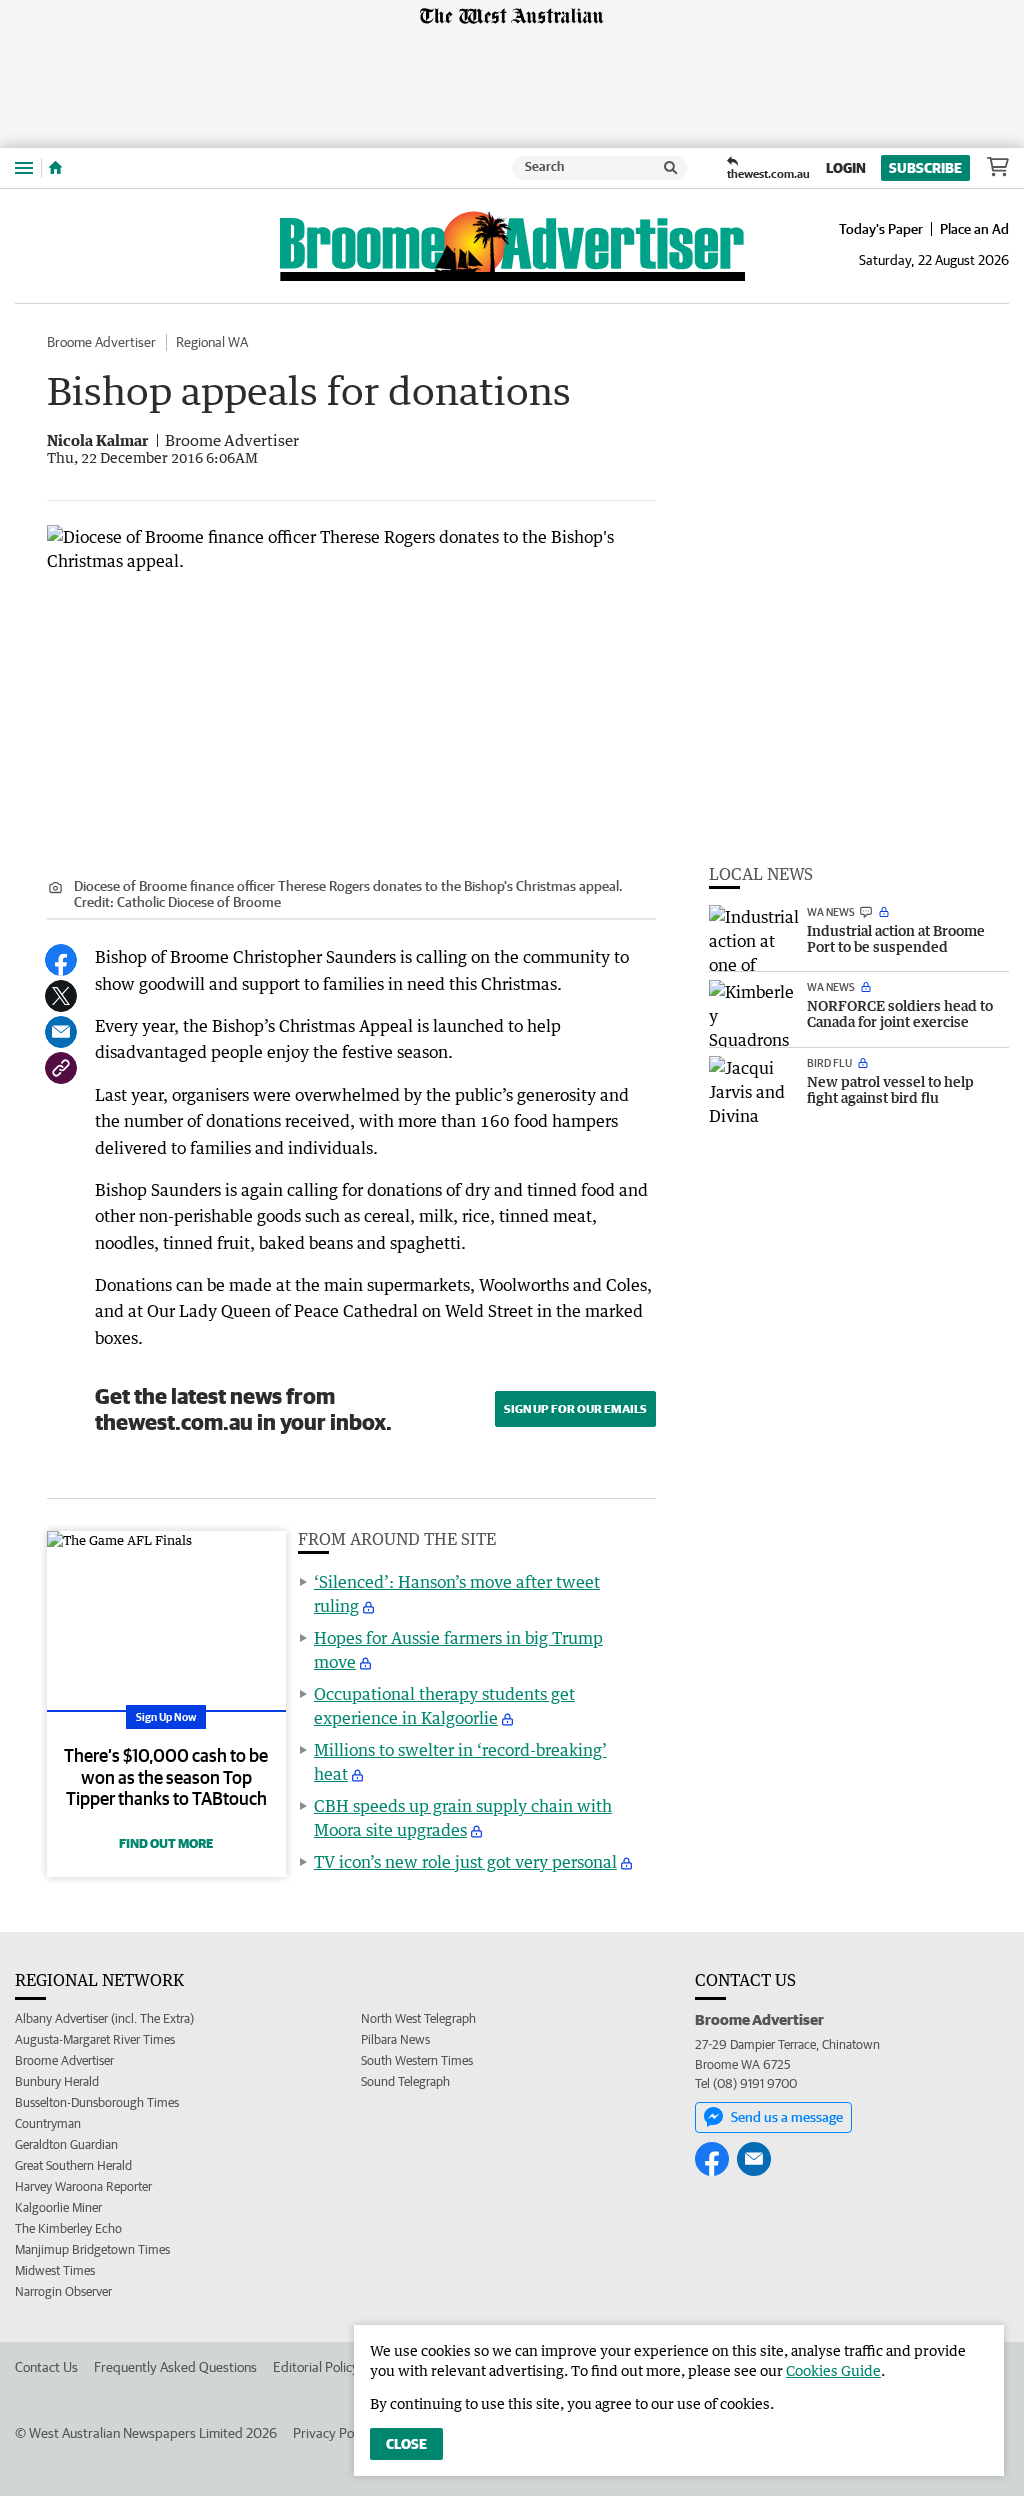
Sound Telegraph (405, 2081)
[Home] (55, 168)
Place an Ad (974, 229)
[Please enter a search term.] (671, 168)
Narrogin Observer (63, 2291)
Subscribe (925, 168)
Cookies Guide (833, 2370)
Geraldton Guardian (66, 2144)
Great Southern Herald (73, 2165)
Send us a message (787, 2117)
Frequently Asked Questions (175, 2367)
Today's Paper (881, 229)
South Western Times (417, 2060)
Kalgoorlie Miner (58, 2207)
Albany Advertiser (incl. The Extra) (104, 2018)
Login (846, 168)
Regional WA (212, 342)
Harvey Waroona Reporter (83, 2186)
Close (406, 2444)
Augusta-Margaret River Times (95, 2039)
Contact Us (46, 2367)
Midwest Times (55, 2270)
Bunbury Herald (57, 2081)
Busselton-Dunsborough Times (97, 2102)
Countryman (48, 2123)
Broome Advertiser (101, 342)
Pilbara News (395, 2039)
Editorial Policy (316, 2367)
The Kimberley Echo (68, 2228)
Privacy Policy (333, 2433)
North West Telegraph (418, 2018)
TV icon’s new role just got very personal (465, 1862)
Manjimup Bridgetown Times (92, 2249)
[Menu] (24, 167)
